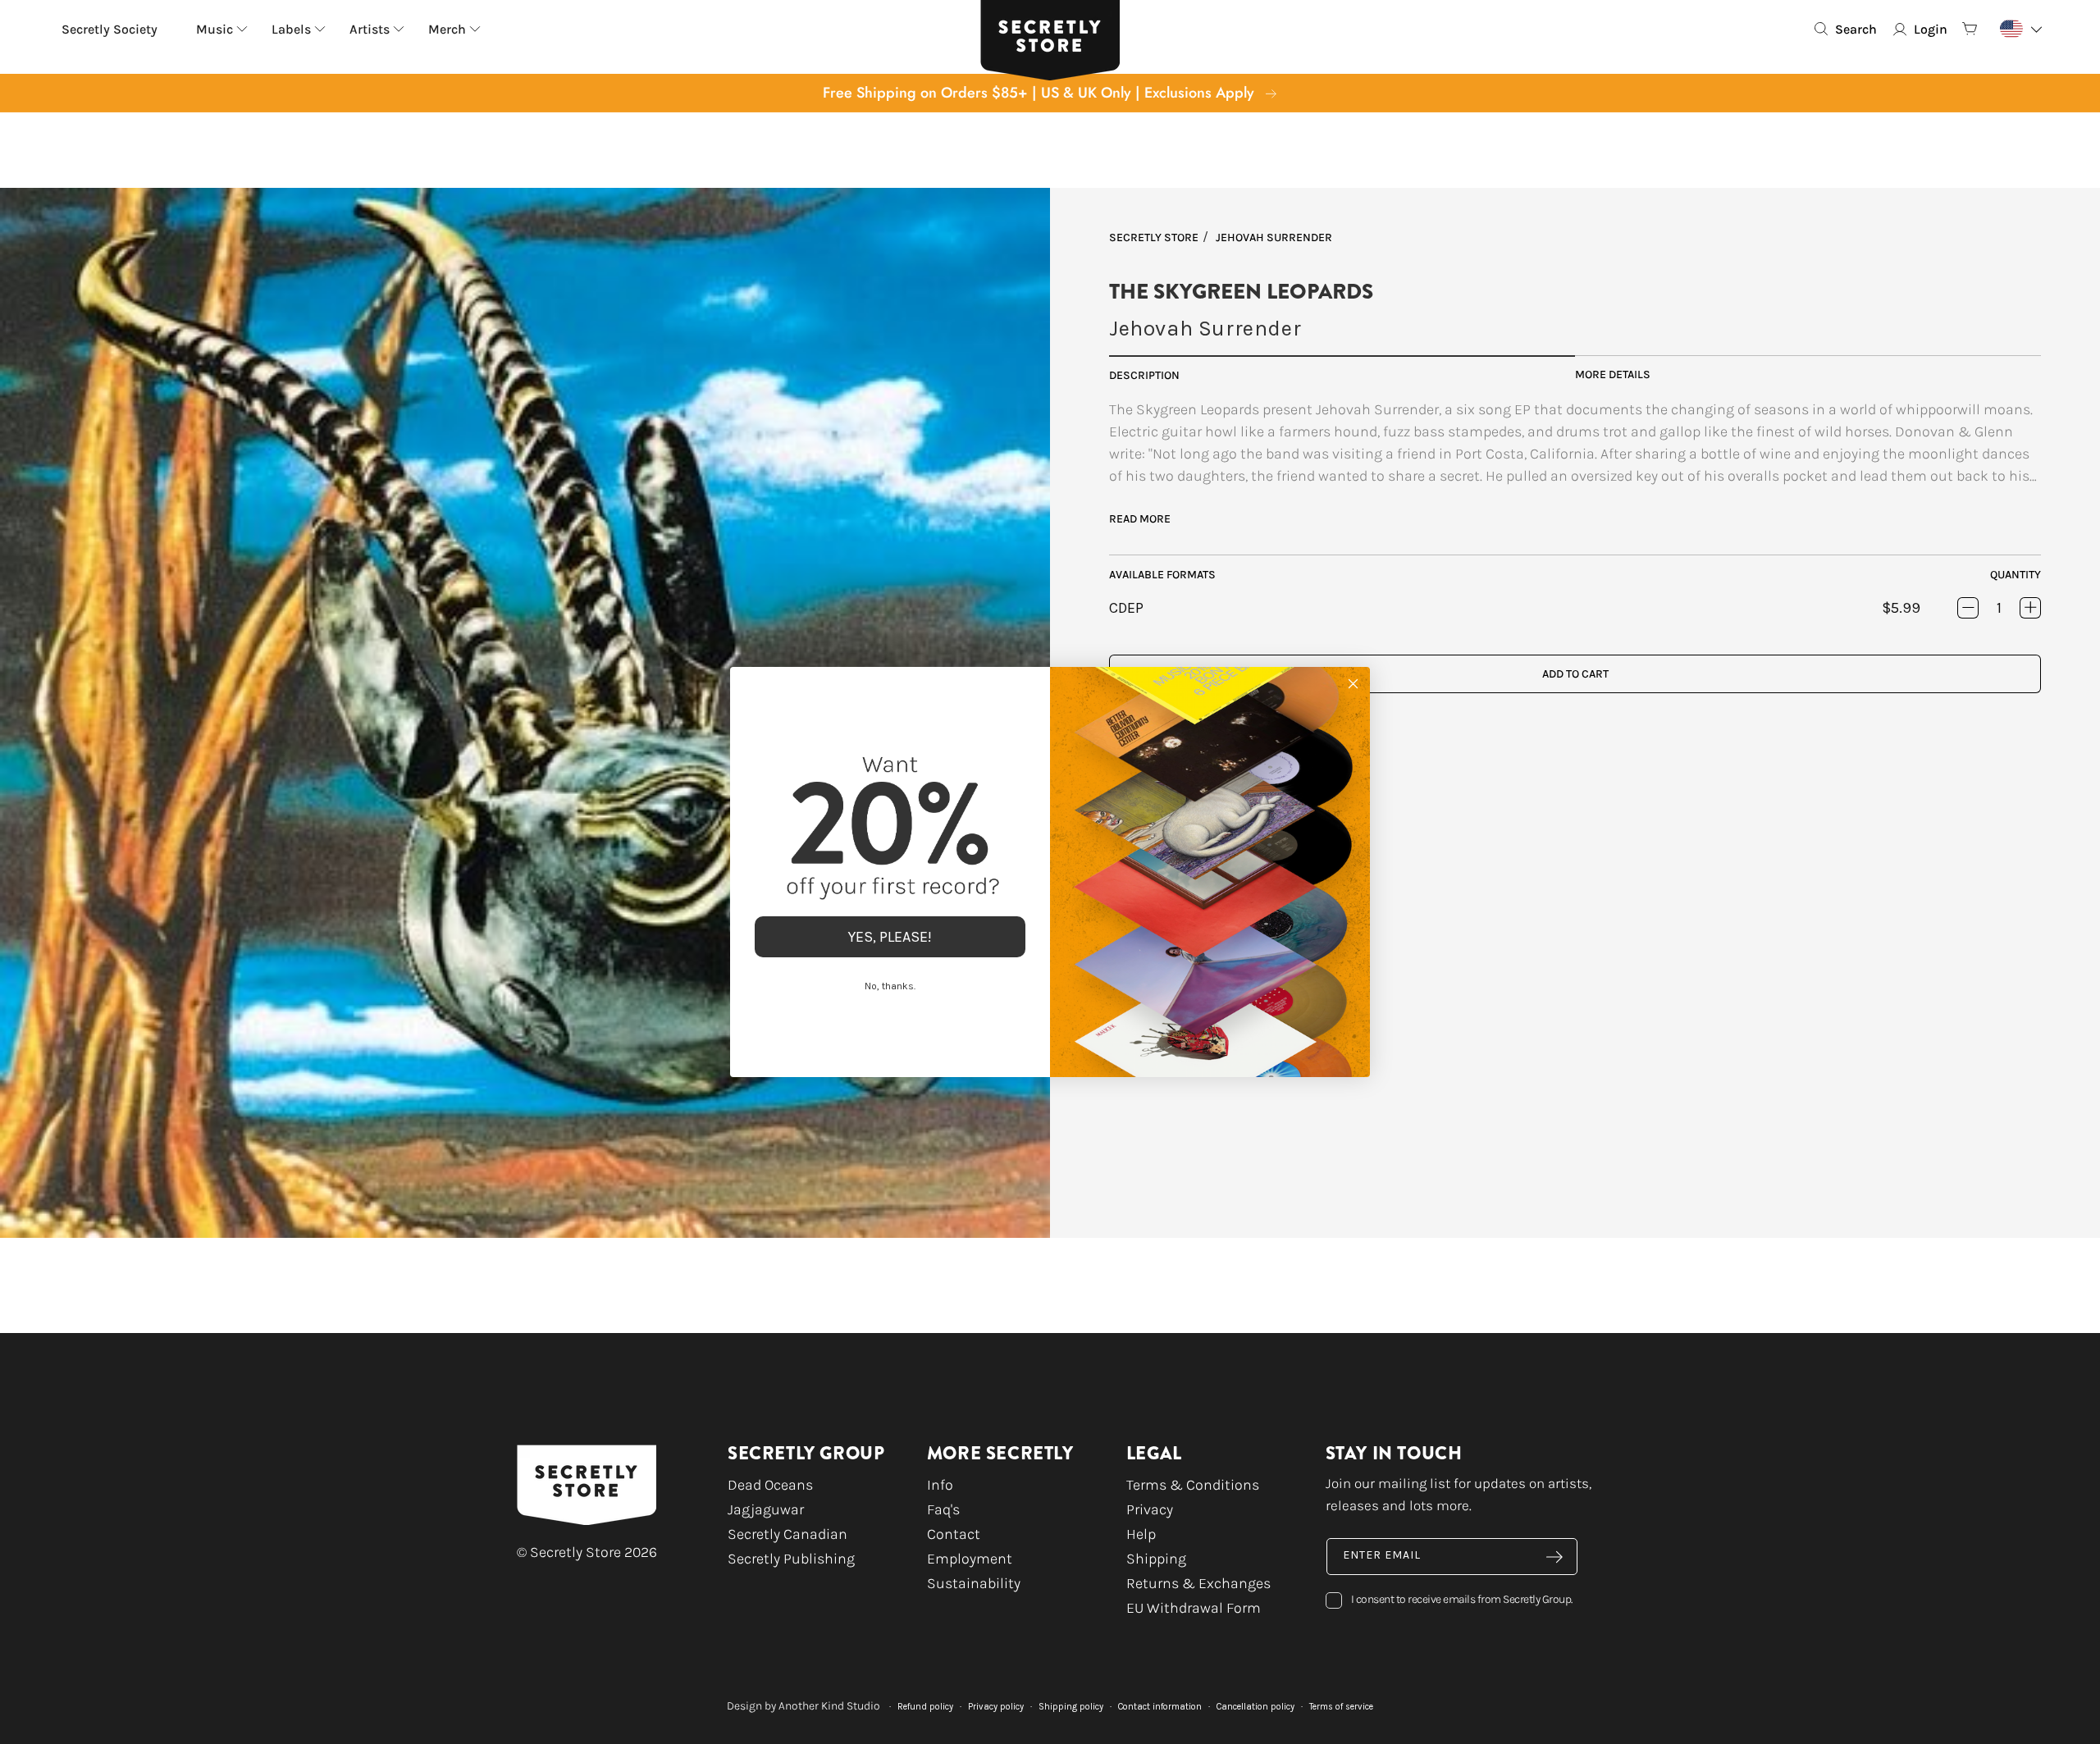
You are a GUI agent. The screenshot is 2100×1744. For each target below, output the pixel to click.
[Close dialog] (1353, 684)
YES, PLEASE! (890, 937)
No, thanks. (890, 986)
